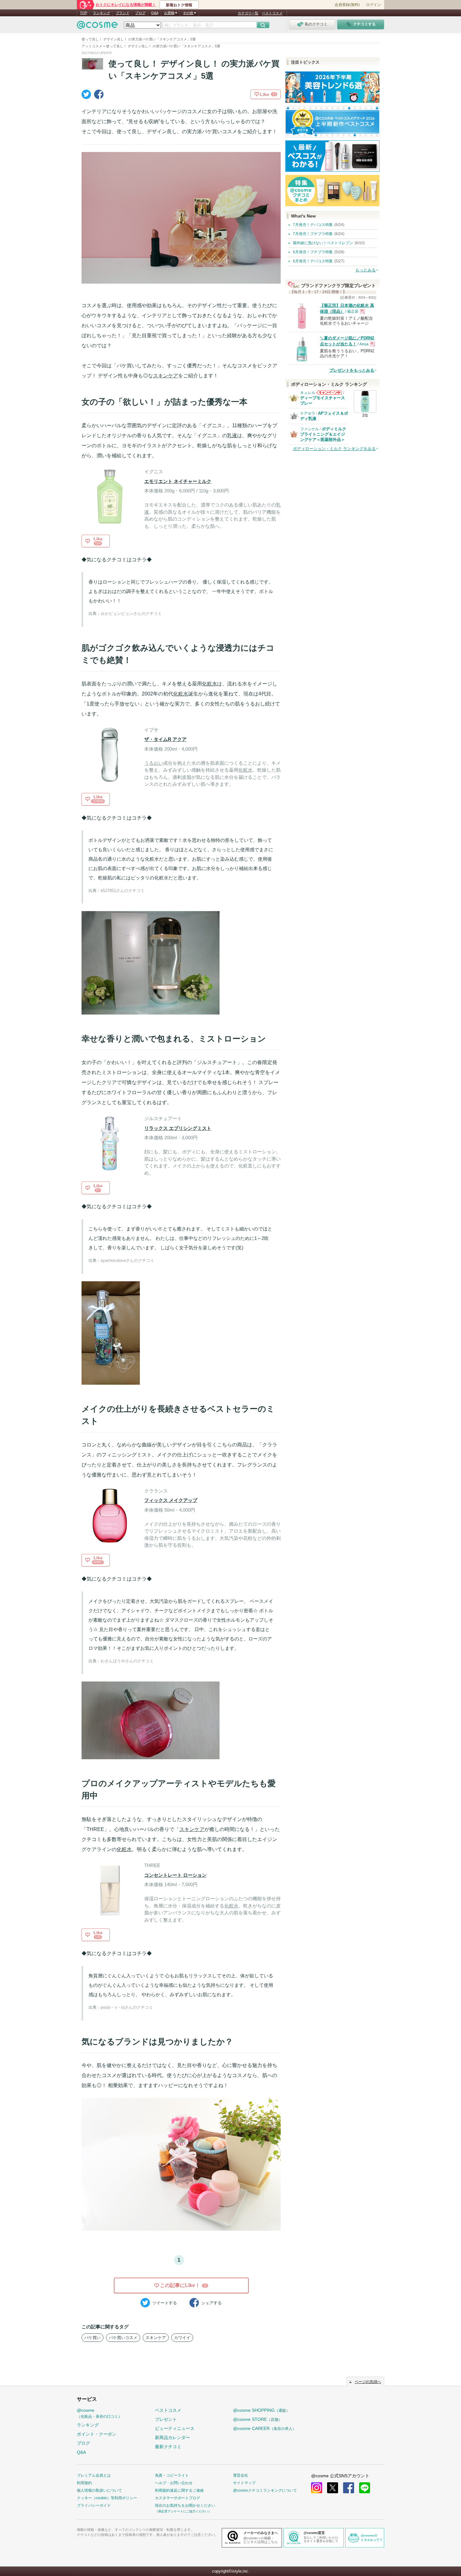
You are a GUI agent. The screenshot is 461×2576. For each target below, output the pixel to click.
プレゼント (166, 2419)
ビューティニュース (175, 2428)
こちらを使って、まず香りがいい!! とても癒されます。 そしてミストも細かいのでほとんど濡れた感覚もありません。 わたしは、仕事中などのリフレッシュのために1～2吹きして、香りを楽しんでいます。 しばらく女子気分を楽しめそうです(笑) (180, 1238)
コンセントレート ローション (175, 1875)
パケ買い (93, 2338)
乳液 (232, 435)
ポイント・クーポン (97, 2434)
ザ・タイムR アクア (165, 739)
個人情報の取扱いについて (99, 2490)
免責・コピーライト (172, 2475)
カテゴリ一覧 (248, 13)
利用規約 (84, 2483)
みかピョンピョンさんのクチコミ (131, 614)
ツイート (165, 2303)
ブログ (140, 13)
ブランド (123, 13)
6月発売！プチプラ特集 (313, 252)
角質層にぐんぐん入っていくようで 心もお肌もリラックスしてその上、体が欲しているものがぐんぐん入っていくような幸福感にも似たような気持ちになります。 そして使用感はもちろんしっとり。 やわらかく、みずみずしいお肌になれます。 (181, 1985)
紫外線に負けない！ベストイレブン (323, 243)
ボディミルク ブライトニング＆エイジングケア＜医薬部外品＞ (323, 434)
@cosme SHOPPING (261, 2410)
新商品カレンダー (172, 2437)
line (365, 2488)
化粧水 (209, 684)
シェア (212, 2303)
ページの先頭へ (368, 2382)
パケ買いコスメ (123, 2338)
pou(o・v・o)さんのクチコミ (127, 2007)
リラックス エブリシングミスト (178, 1128)
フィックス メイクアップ (171, 1500)
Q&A (155, 13)
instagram (317, 2488)
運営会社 (241, 2475)
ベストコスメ (272, 13)
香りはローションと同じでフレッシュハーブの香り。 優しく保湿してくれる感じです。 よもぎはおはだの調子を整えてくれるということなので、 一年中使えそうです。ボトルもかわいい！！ (181, 591)
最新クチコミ (168, 2447)
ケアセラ (308, 413)
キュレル (308, 393)
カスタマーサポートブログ (178, 2498)
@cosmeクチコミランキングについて (265, 2490)
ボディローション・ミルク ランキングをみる (334, 449)
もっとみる (366, 270)
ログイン (374, 5)
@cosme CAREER (265, 2428)
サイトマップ (244, 2483)
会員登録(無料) (347, 5)
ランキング (101, 13)
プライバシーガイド (94, 2505)
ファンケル (310, 429)
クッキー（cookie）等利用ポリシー (107, 2498)
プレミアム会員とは (94, 2475)
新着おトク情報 (179, 5)
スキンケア (166, 376)
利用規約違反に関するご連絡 (179, 2490)
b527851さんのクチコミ (123, 891)
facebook (349, 2488)
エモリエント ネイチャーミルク (178, 481)
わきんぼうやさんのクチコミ (127, 1661)
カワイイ (182, 2338)
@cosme (99, 2413)
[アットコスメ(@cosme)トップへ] (97, 26)
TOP (84, 13)
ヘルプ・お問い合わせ (174, 2483)
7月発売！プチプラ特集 (313, 234)
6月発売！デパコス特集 (313, 261)
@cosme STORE (257, 2419)
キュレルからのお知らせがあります (329, 394)
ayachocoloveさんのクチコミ (127, 1260)
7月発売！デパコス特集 (313, 225)
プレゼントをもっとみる (352, 370)
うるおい (154, 763)
